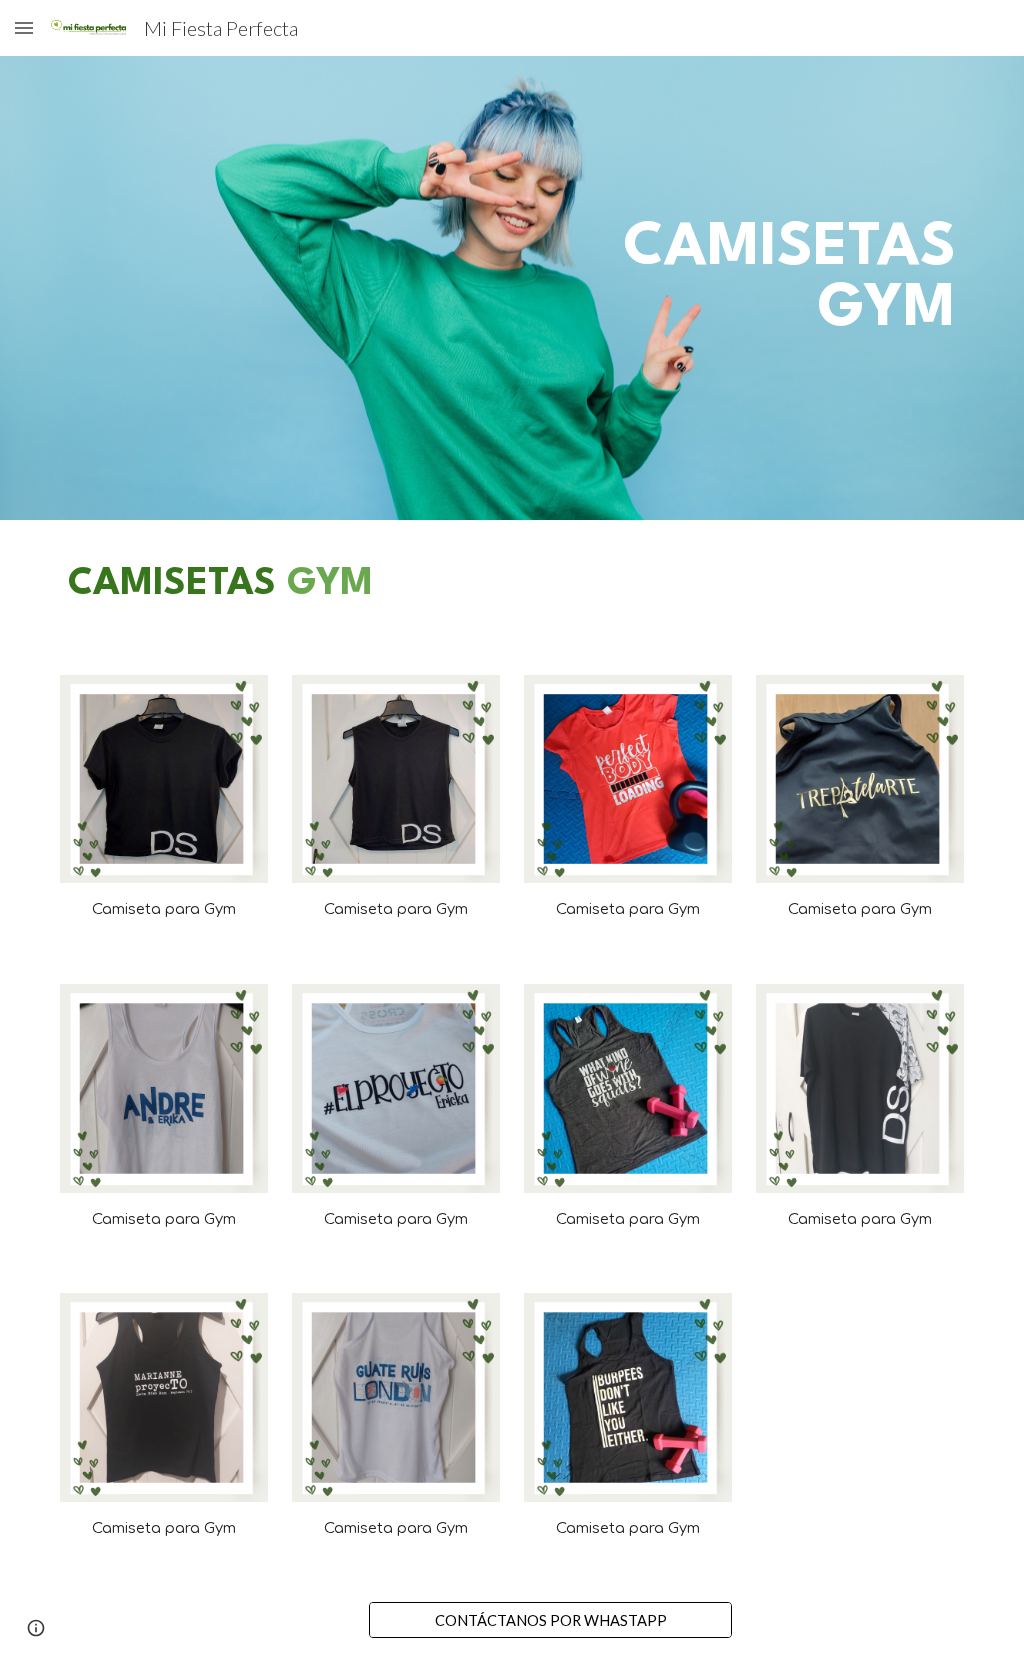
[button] (24, 27)
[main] (744, 288)
